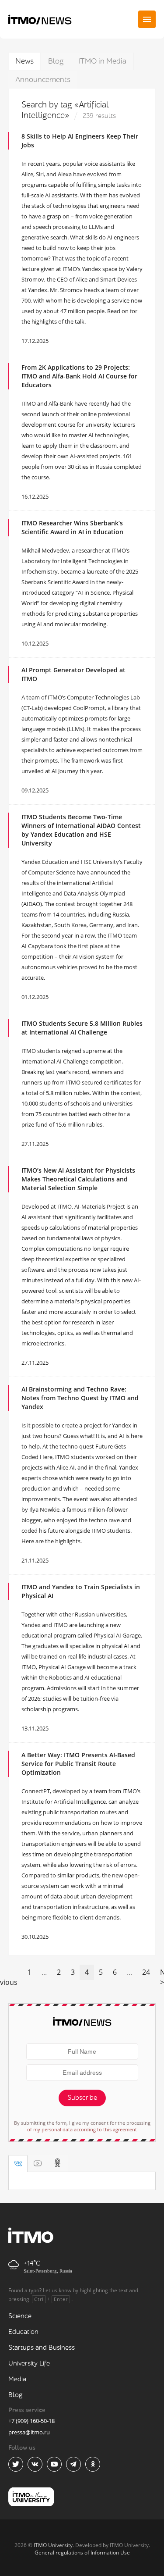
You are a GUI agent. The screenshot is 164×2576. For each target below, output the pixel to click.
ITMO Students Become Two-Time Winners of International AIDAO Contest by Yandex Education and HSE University (81, 830)
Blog (56, 61)
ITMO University (53, 2545)
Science (20, 2316)
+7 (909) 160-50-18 (31, 2421)
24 (146, 1972)
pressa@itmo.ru (29, 2432)
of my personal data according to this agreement (82, 2129)
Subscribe (82, 2098)
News (24, 61)
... (44, 1972)
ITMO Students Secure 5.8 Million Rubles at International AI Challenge (82, 1028)
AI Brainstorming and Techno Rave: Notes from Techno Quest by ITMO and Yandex (80, 1398)
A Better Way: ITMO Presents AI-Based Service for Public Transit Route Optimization (78, 1764)
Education (23, 2332)
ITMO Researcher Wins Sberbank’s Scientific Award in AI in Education (72, 527)
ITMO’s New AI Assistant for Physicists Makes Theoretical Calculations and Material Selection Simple (78, 1179)
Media (17, 2379)
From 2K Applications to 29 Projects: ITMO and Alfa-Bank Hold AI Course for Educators (79, 376)
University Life (29, 2364)
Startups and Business (42, 2348)
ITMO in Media (102, 61)
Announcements (43, 80)
